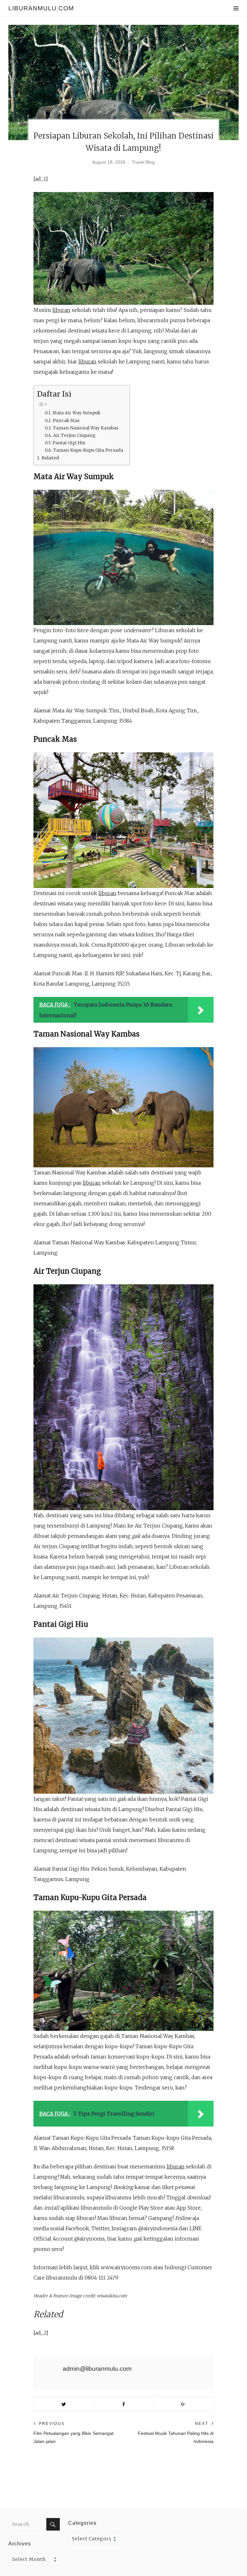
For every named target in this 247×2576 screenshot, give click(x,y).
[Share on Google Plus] (183, 2404)
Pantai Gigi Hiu (69, 443)
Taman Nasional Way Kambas (86, 428)
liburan (61, 310)
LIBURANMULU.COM (41, 8)
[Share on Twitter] (64, 2404)
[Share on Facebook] (123, 2404)
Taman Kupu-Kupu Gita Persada (88, 450)
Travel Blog (143, 162)
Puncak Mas (66, 421)
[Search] (53, 2524)
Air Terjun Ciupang (74, 435)
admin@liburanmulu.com (97, 2369)
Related (50, 458)
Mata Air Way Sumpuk (76, 413)
